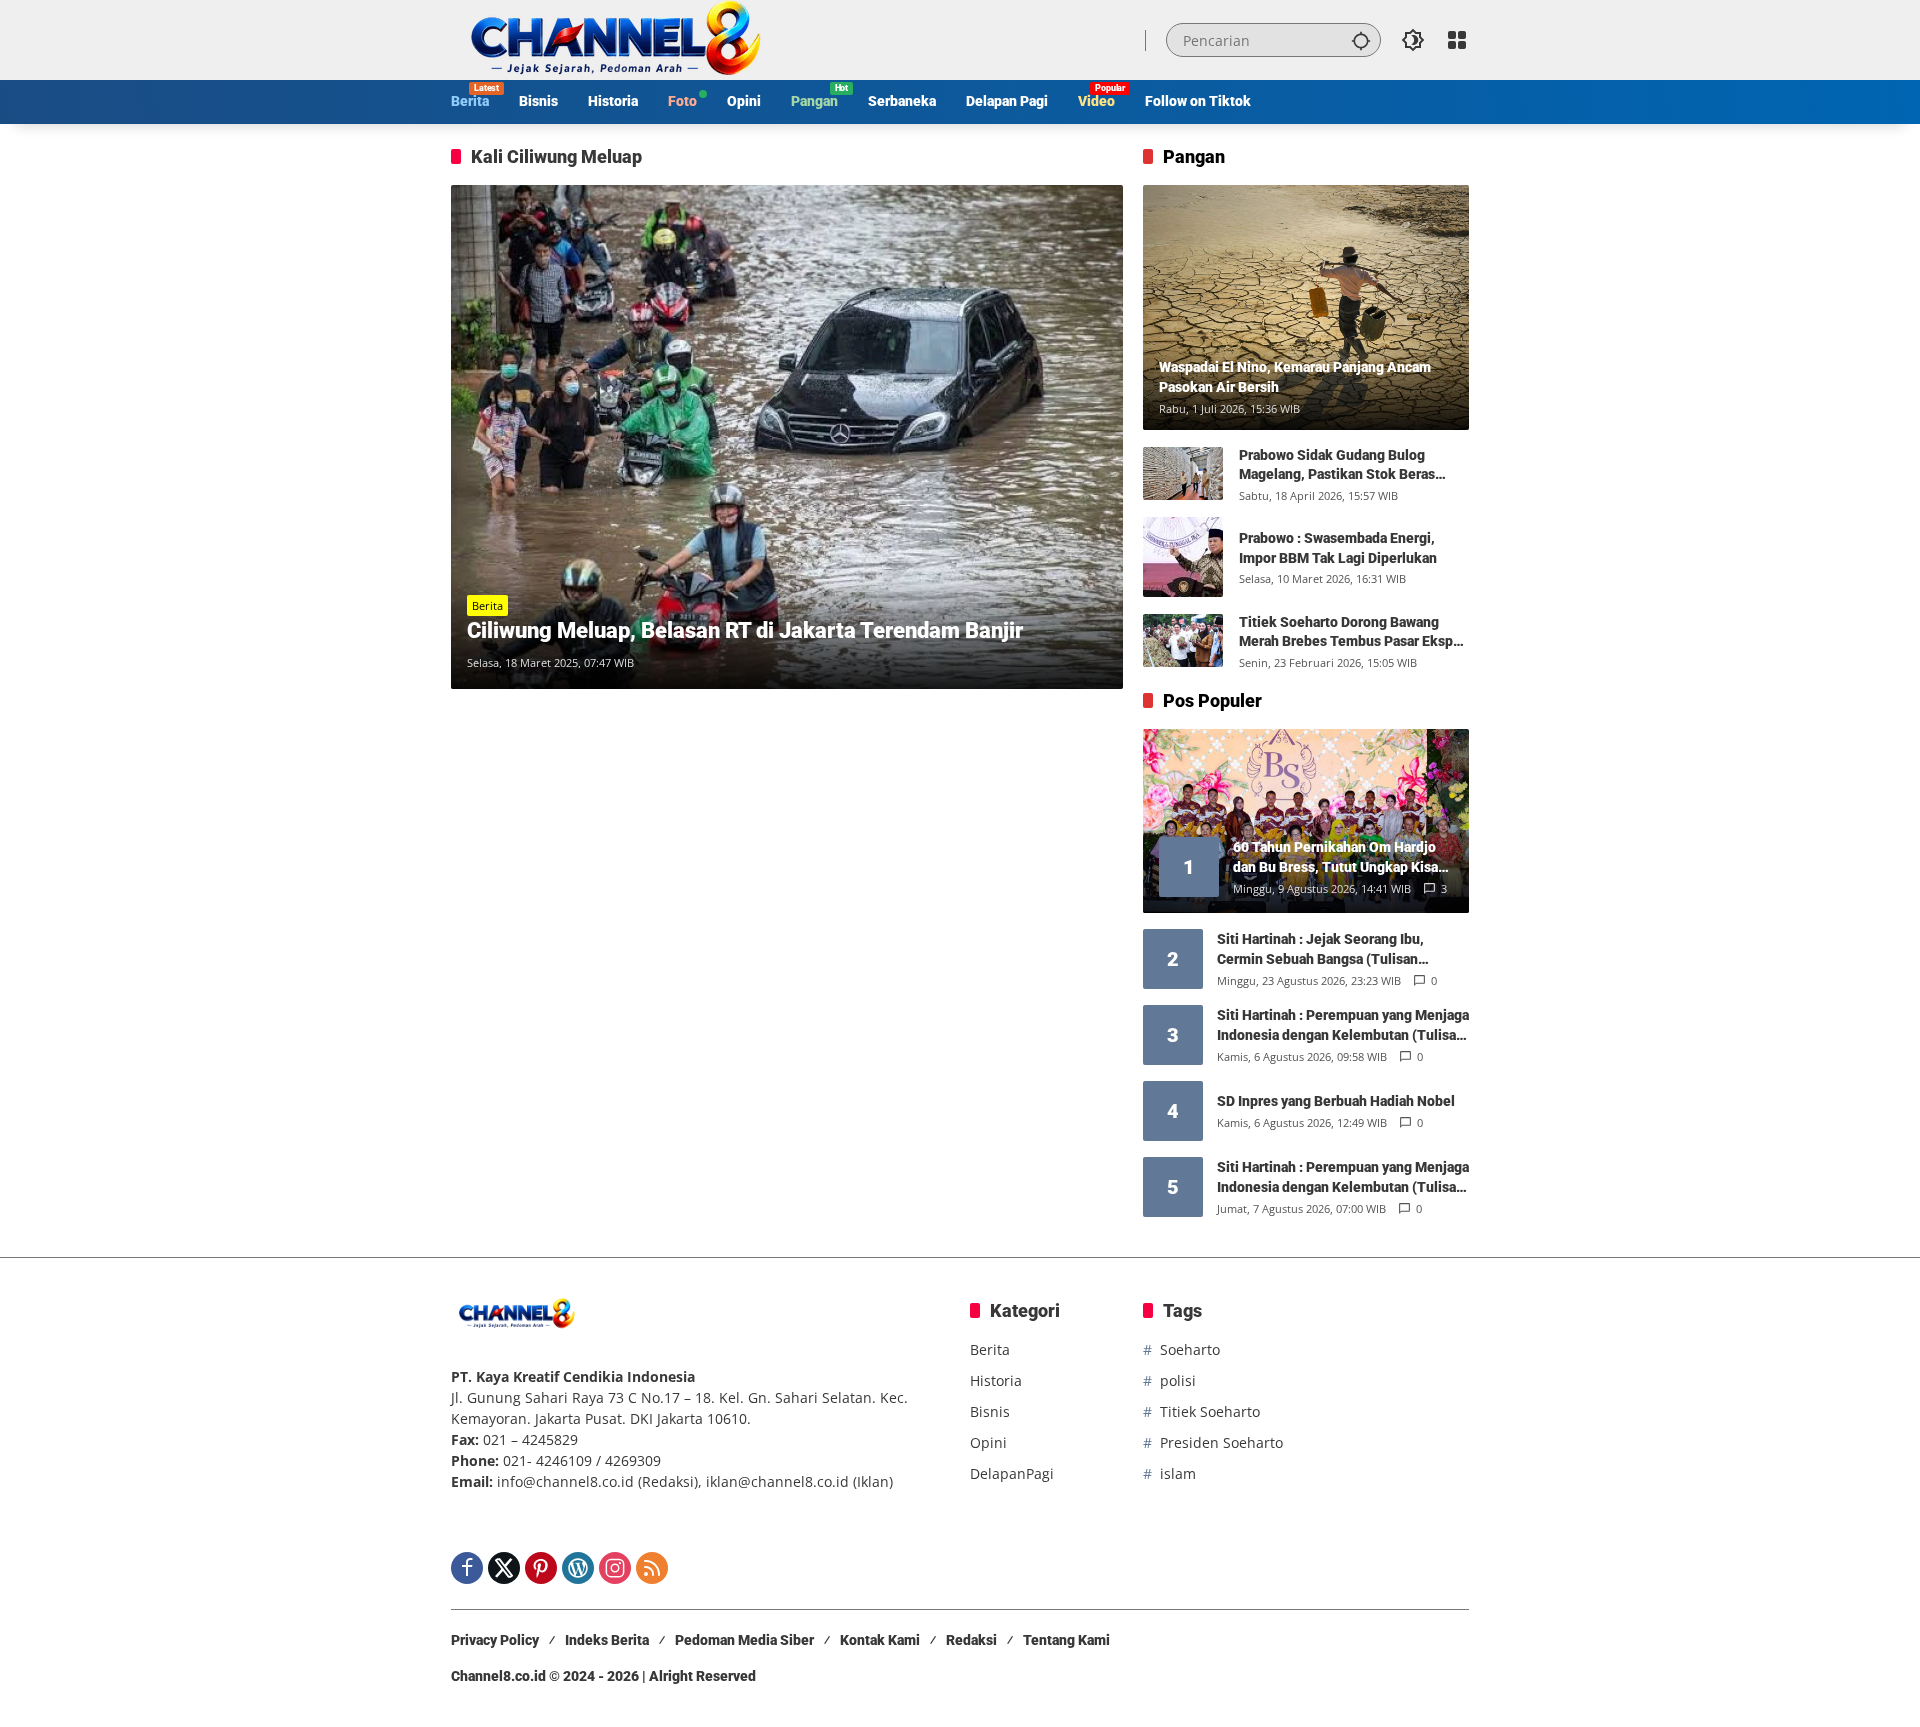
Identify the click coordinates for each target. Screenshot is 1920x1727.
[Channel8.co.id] (611, 38)
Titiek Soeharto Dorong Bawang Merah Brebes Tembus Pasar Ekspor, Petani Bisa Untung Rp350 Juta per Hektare (1354, 633)
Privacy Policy (495, 1640)
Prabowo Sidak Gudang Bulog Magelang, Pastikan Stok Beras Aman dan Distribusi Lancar (1337, 466)
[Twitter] (504, 1568)
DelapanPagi (1012, 1473)
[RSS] (652, 1568)
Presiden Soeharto (1221, 1442)
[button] (1361, 40)
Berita (487, 605)
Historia (996, 1380)
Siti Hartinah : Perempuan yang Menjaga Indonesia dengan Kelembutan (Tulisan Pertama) (1343, 1026)
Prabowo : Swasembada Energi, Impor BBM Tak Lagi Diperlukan (1338, 548)
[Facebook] (467, 1568)
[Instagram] (615, 1568)
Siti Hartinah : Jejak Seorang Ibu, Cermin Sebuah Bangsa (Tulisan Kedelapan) (1320, 950)
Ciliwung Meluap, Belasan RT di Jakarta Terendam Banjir (745, 630)
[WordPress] (578, 1568)
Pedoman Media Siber (744, 1640)
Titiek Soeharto (1210, 1411)
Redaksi (971, 1640)
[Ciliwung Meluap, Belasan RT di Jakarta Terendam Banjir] (787, 437)
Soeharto (1190, 1349)
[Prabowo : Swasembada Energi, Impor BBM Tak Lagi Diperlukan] (1183, 557)
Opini (988, 1442)
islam (1178, 1473)
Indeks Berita (607, 1640)
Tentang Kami (1066, 1640)
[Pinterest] (541, 1568)
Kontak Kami (880, 1640)
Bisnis (990, 1411)
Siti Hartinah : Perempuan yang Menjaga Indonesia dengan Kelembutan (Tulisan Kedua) (1343, 1178)
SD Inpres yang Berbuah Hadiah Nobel (1336, 1101)
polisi (1178, 1380)
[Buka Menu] (1457, 40)
